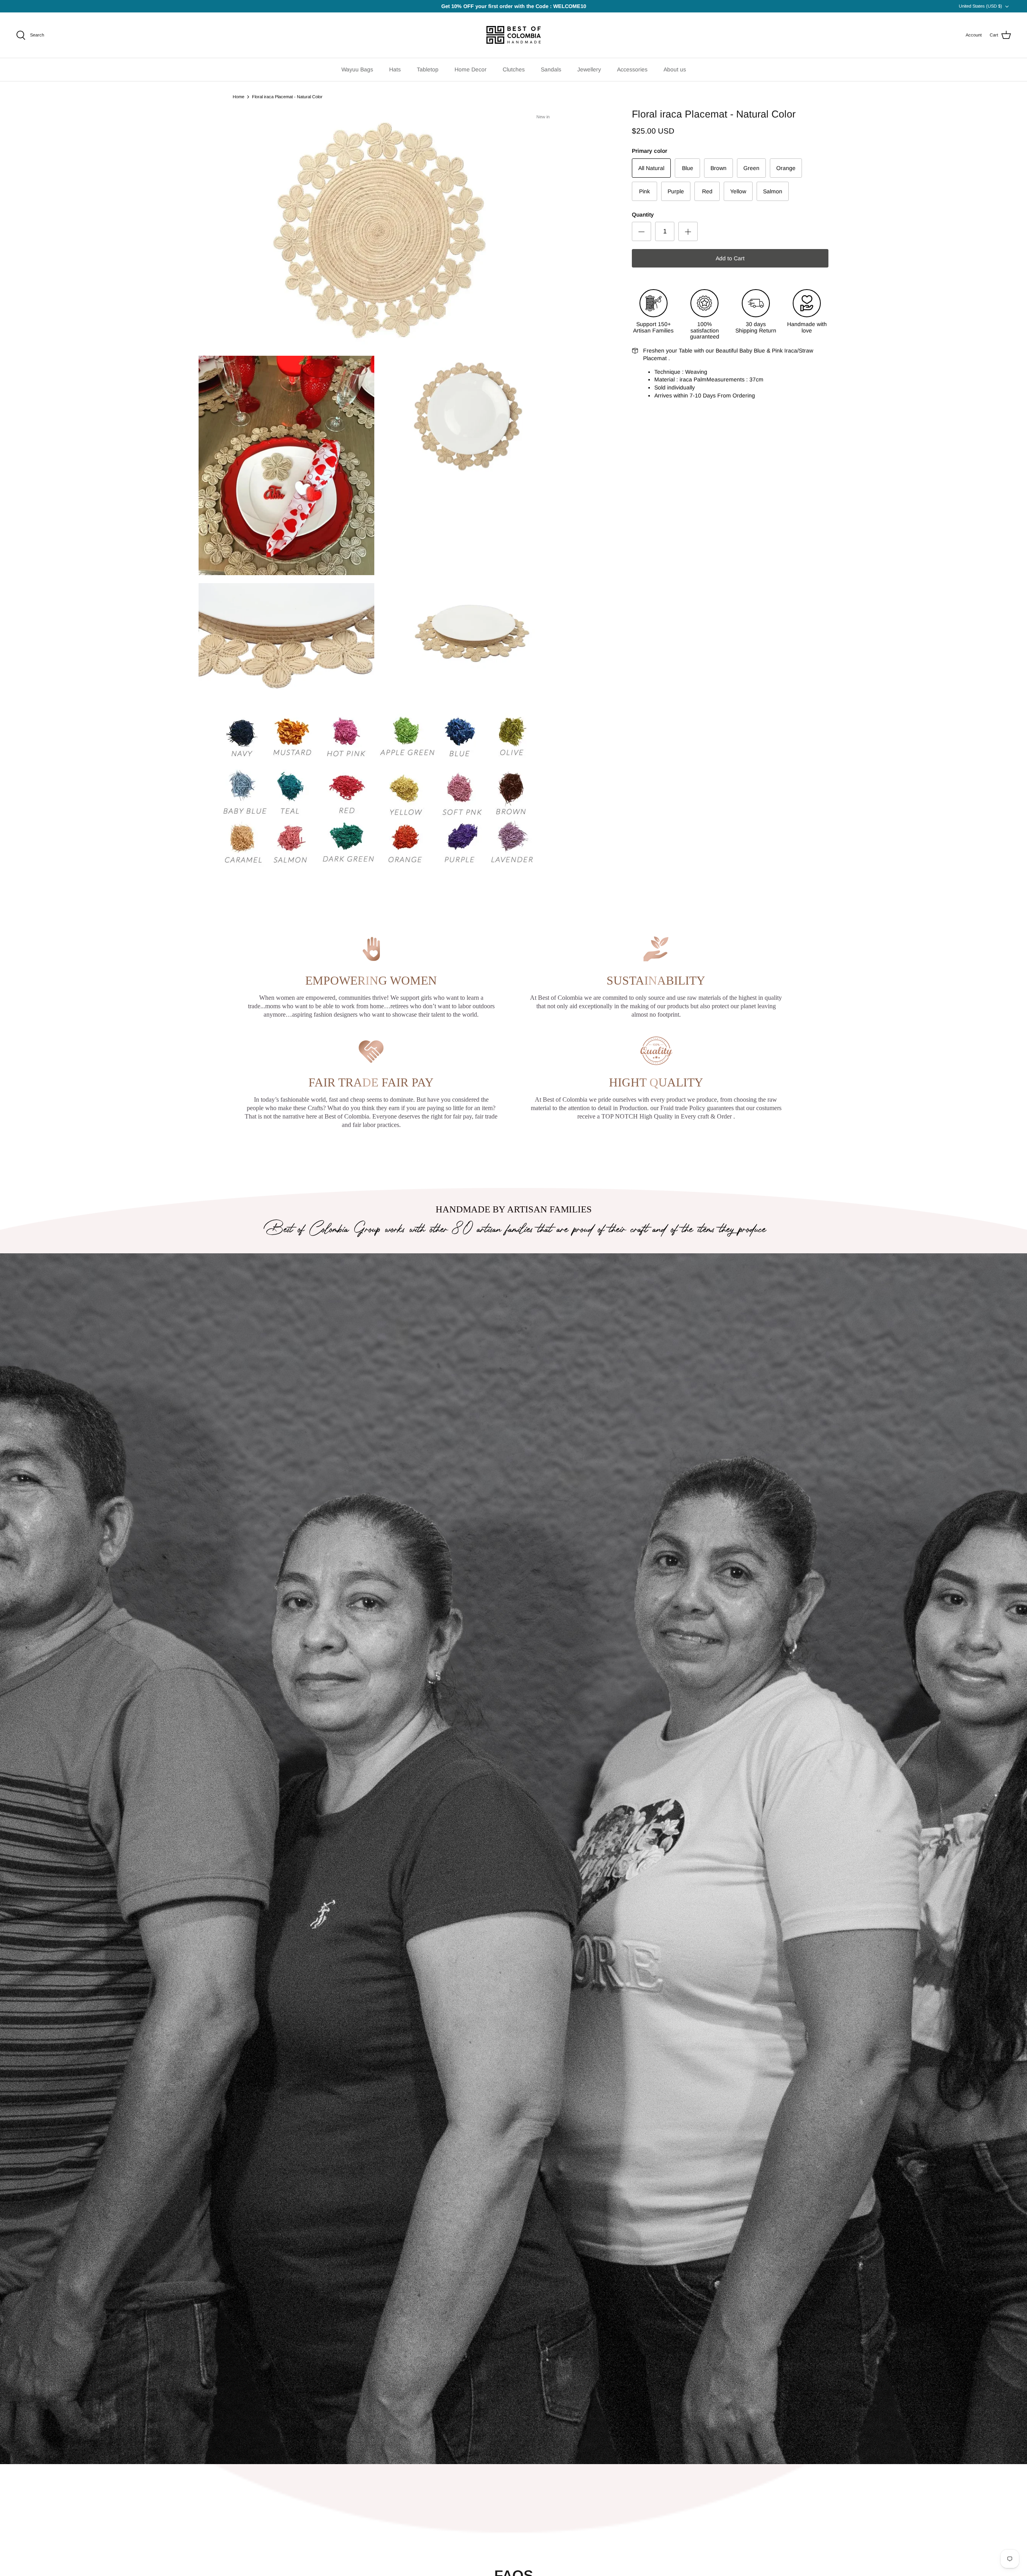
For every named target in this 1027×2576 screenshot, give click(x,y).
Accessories (632, 69)
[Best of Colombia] (514, 35)
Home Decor (471, 69)
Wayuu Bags (357, 69)
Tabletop (428, 69)
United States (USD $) (980, 6)
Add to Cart (730, 258)
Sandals (551, 69)
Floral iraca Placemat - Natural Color (287, 97)
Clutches (514, 69)
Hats (395, 69)
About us (675, 69)
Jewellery (589, 69)
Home (238, 97)
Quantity (643, 215)
